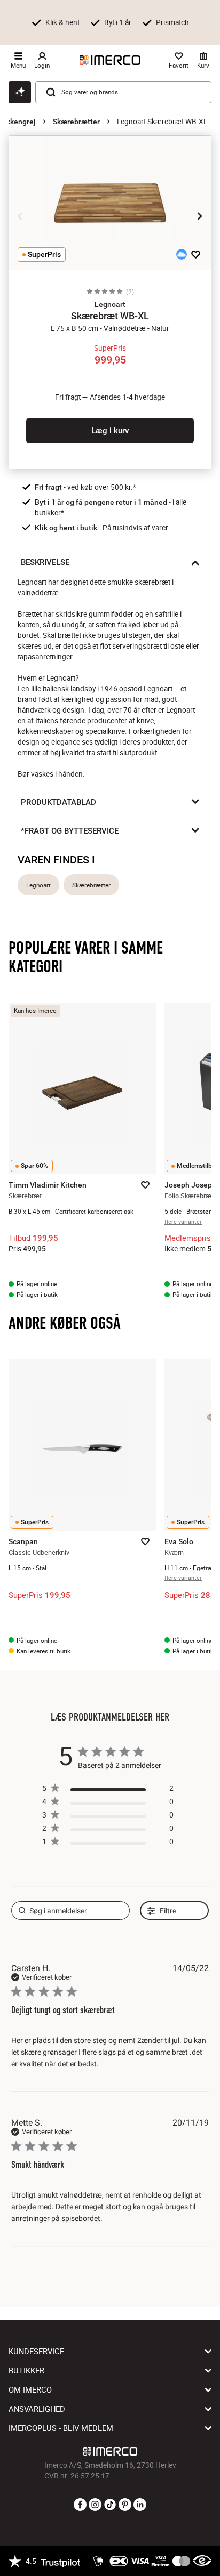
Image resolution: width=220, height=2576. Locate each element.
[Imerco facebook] (80, 2505)
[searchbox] (70, 1911)
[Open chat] (20, 92)
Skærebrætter (76, 122)
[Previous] (20, 216)
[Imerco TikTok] (110, 2505)
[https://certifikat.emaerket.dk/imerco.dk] (202, 2561)
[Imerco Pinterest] (125, 2505)
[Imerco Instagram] (95, 2505)
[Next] (200, 216)
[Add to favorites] (196, 254)
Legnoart (38, 885)
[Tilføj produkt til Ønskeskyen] (182, 254)
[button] (110, 304)
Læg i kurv (110, 431)
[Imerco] (110, 60)
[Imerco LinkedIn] (140, 2505)
